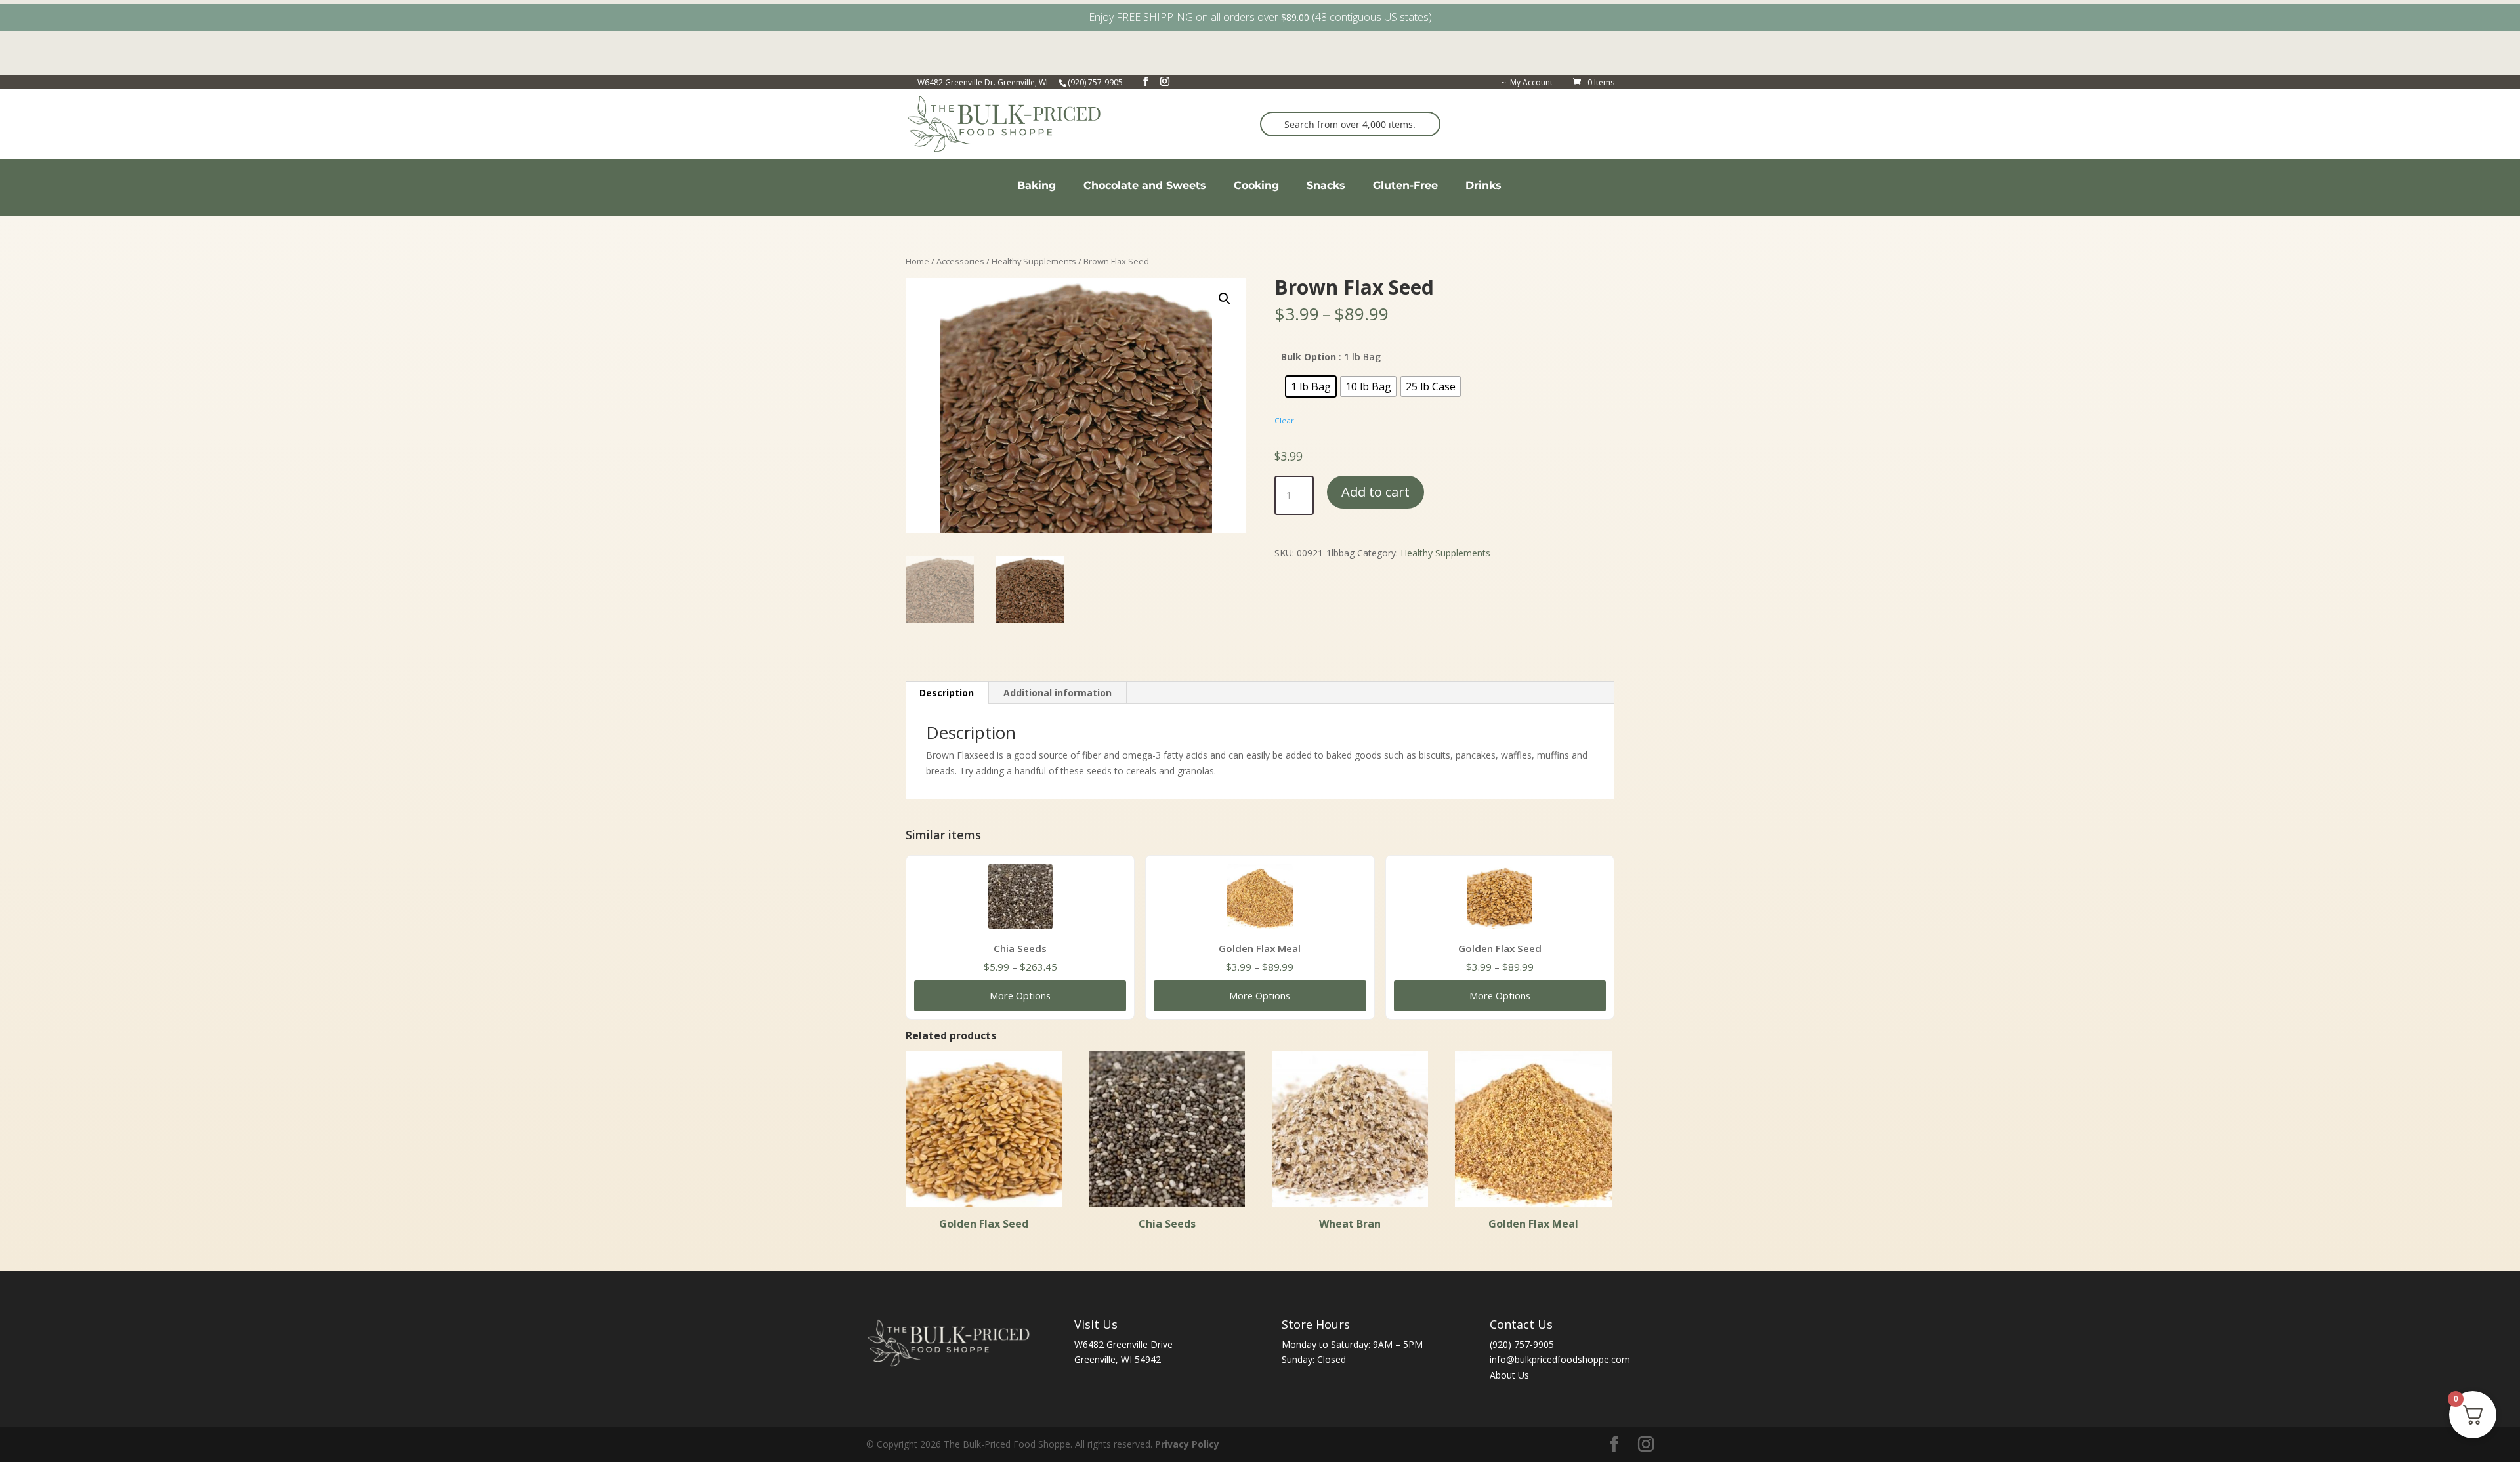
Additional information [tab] (1058, 693)
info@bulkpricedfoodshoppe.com (1560, 1359)
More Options (1020, 995)
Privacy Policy (1187, 1444)
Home (917, 261)
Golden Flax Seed (1500, 948)
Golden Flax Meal (1260, 948)
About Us (1509, 1375)
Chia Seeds (1020, 948)
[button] (1225, 299)
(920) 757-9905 (1522, 1344)
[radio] (1311, 386)
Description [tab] (947, 693)
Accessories (960, 261)
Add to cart (1375, 492)
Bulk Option (1309, 357)
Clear (1284, 420)
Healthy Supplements (1034, 261)
